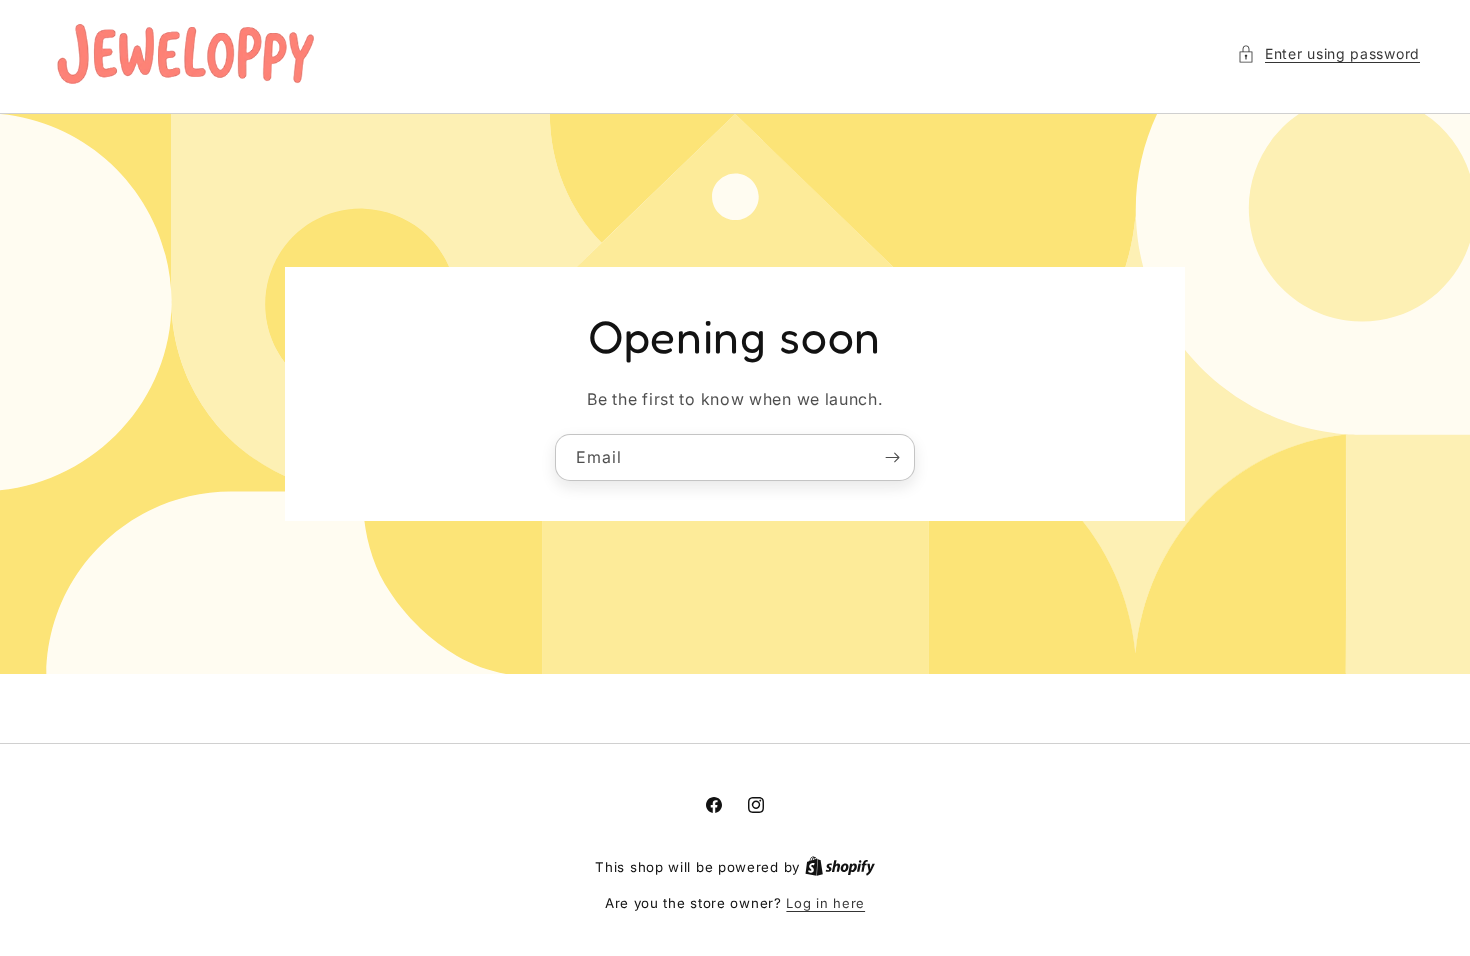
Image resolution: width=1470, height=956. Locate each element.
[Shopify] (840, 867)
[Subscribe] (892, 456)
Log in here (825, 903)
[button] (1328, 53)
